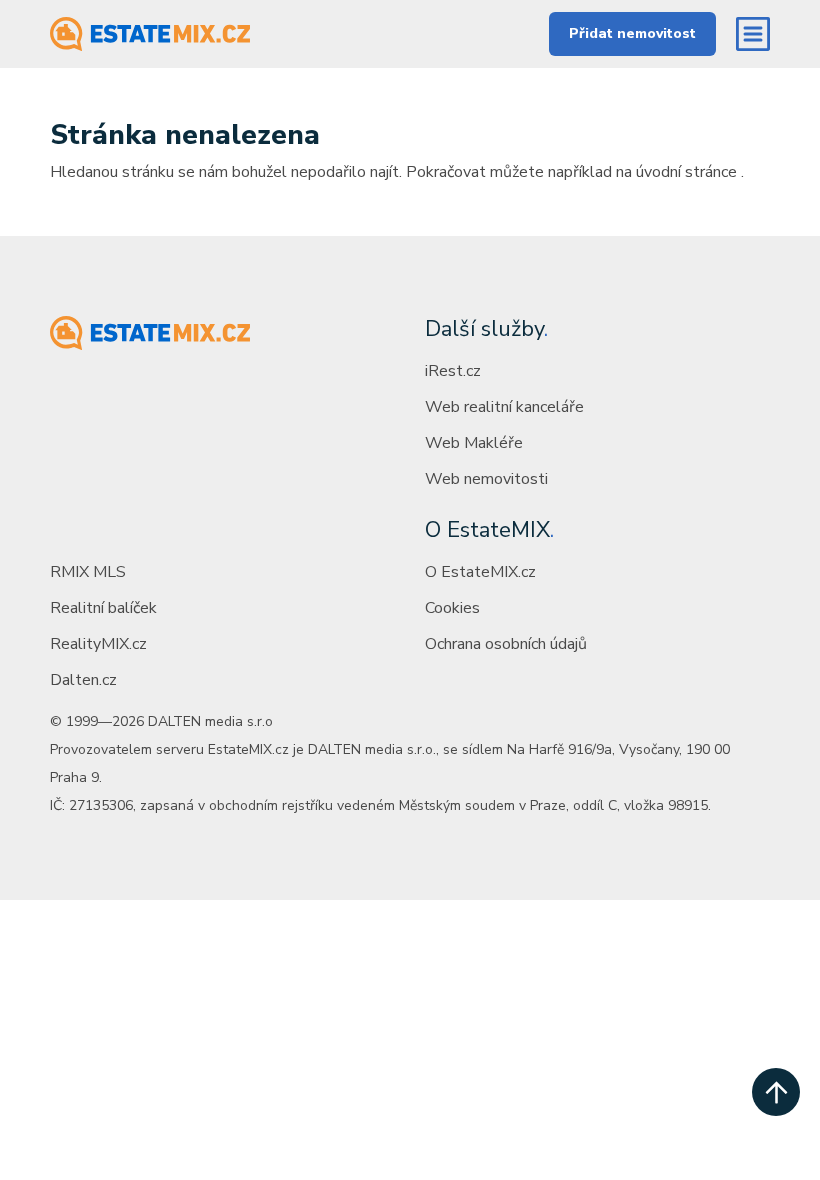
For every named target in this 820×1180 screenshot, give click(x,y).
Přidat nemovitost (632, 33)
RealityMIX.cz (98, 644)
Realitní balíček (103, 608)
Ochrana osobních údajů (506, 644)
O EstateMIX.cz (480, 572)
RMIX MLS (88, 572)
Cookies (452, 608)
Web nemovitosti (486, 479)
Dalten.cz (83, 680)
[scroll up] (776, 1092)
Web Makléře (474, 443)
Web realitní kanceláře (504, 407)
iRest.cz (453, 371)
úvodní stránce (686, 172)
